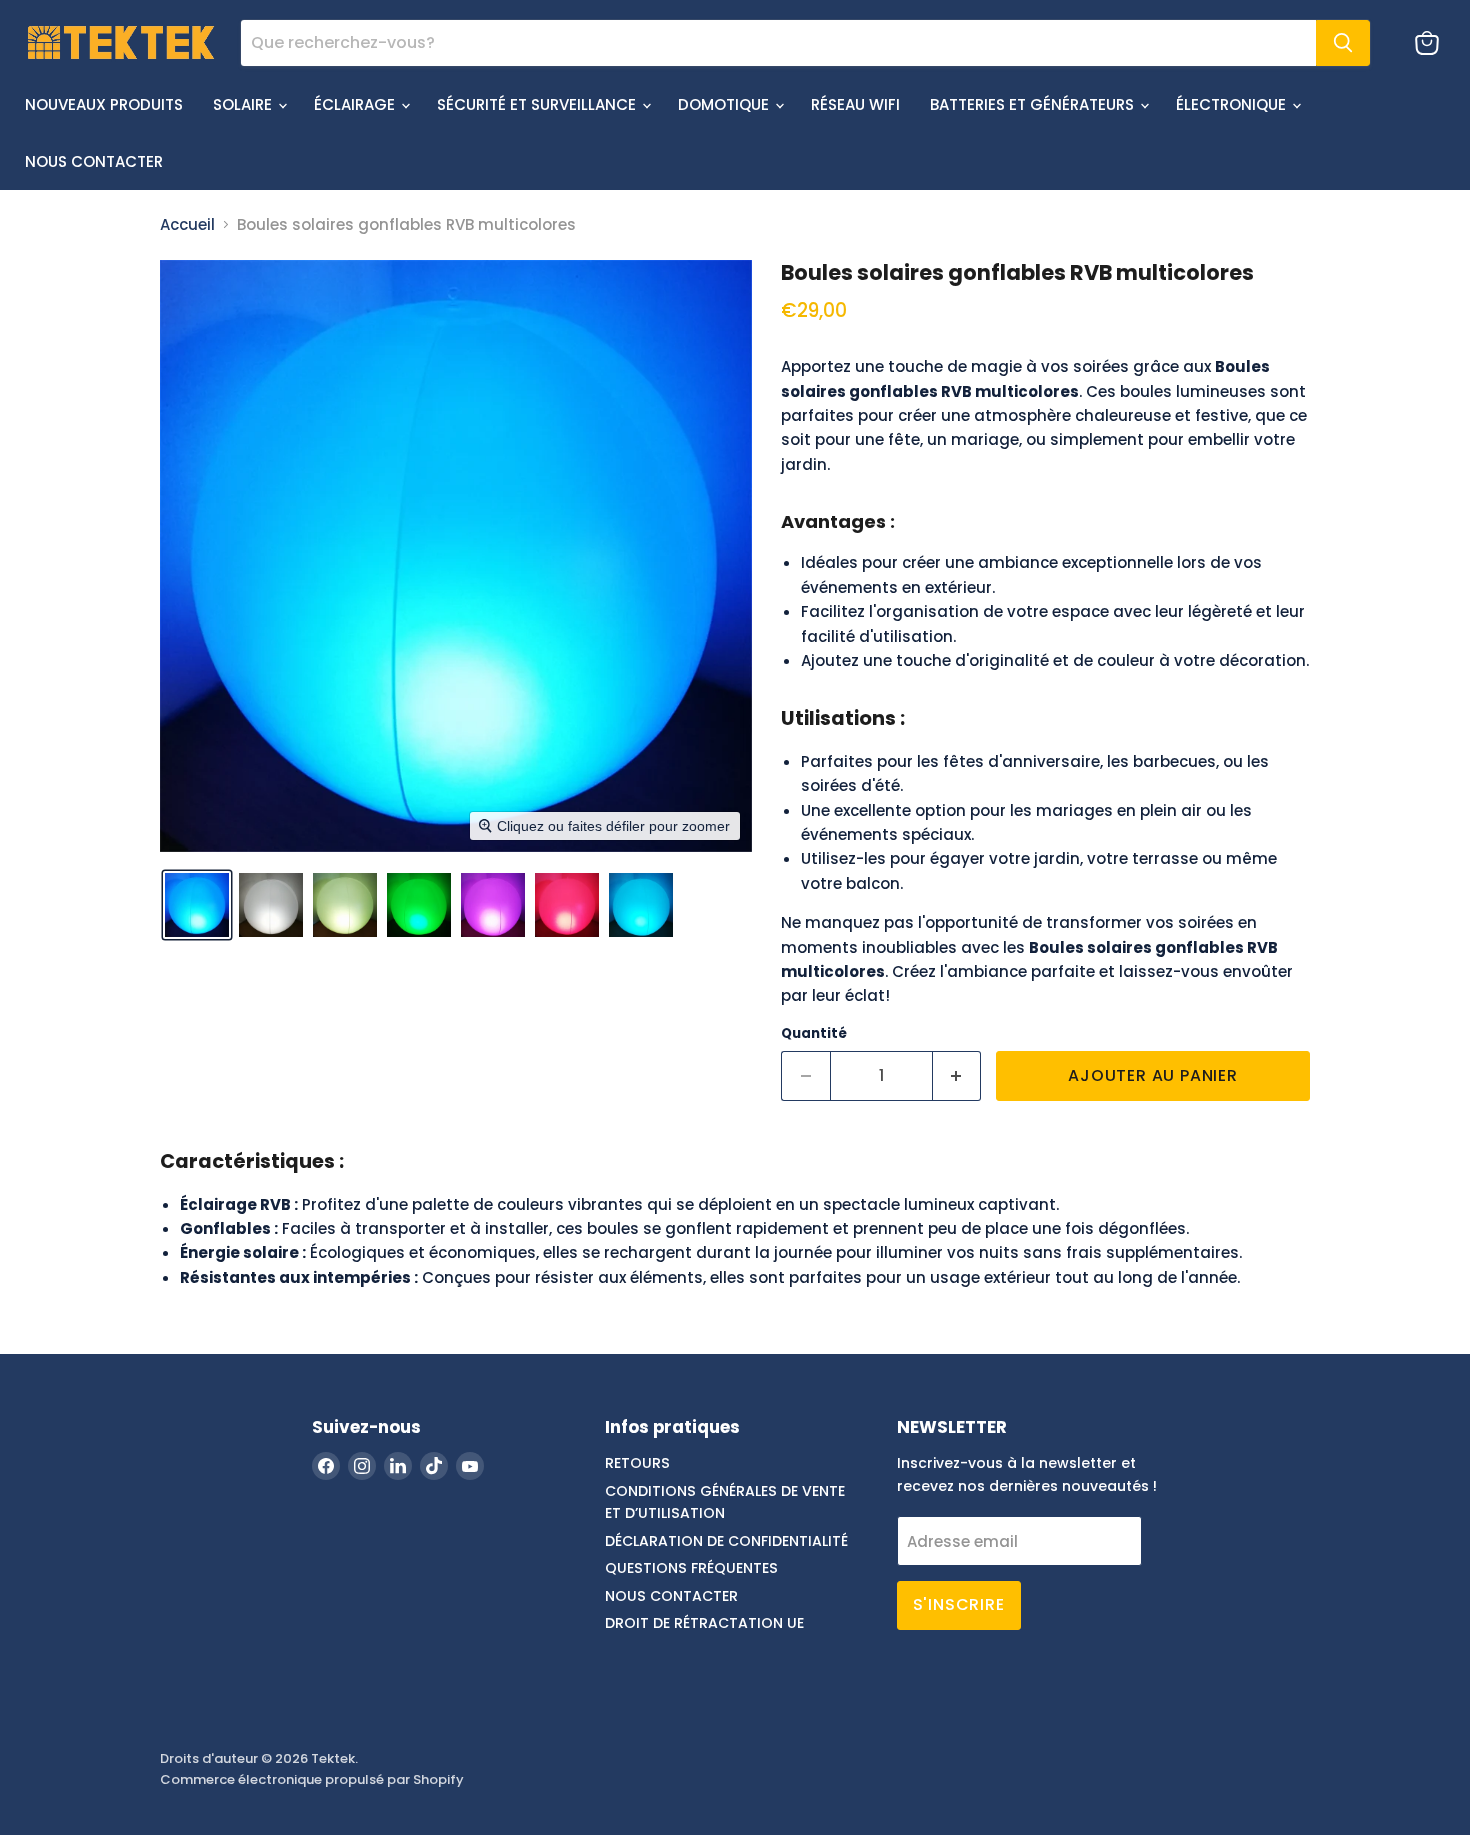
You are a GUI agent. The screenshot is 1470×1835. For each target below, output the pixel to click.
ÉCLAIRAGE (356, 104)
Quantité (814, 1033)
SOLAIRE (244, 104)
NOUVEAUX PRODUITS (104, 104)
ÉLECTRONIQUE (1233, 104)
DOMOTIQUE (725, 104)
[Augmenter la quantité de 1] (957, 1076)
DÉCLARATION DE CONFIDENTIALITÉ (726, 1541)
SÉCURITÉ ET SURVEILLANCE (538, 104)
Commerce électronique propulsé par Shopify (312, 1779)
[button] (197, 905)
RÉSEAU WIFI (855, 104)
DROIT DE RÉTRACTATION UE (704, 1623)
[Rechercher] (1343, 43)
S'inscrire (959, 1604)
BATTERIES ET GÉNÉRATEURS (1034, 104)
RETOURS (637, 1463)
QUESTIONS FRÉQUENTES (691, 1568)
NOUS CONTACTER (94, 161)
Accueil (187, 224)
